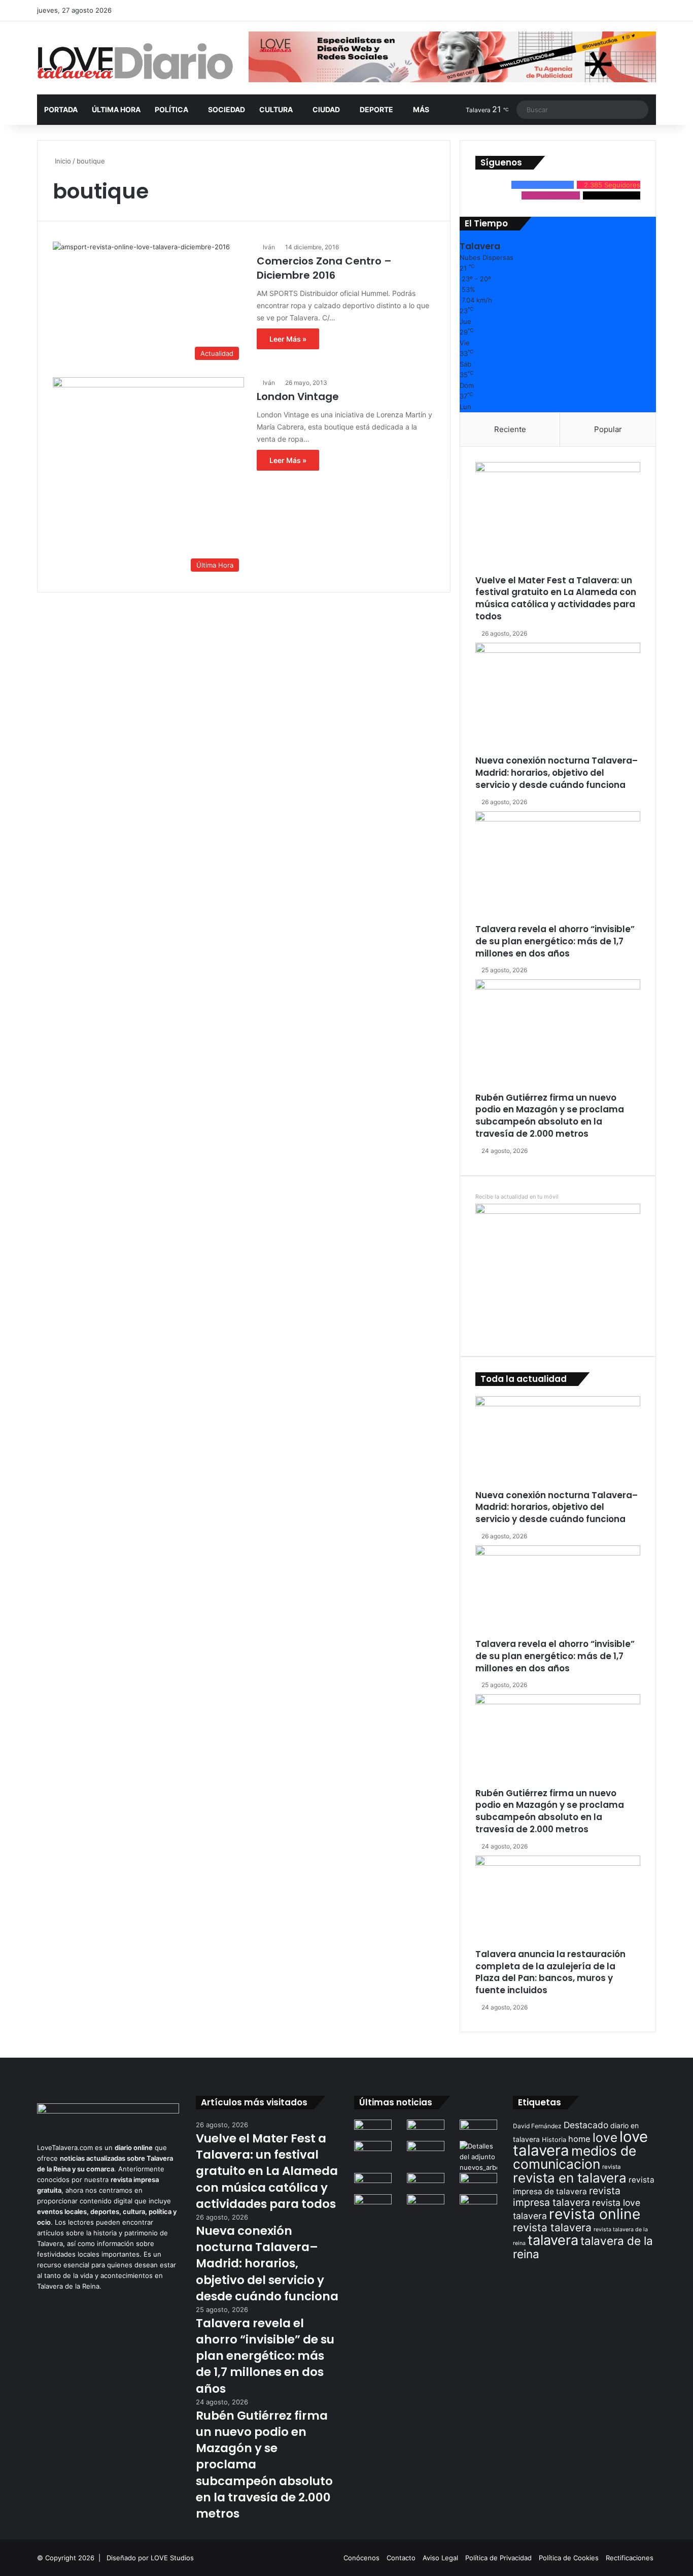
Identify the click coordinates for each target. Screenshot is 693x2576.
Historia (554, 2140)
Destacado (586, 2125)
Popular (608, 429)
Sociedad (227, 109)
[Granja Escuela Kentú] (426, 2210)
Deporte (376, 109)
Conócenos (361, 2558)
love (605, 2137)
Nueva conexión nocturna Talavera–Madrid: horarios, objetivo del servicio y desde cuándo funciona (557, 773)
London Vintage (298, 397)
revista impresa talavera (567, 2197)
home (579, 2139)
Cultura (276, 109)
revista (612, 2167)
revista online (595, 2214)
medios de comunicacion (575, 2157)
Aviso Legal (440, 2558)
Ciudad (326, 109)
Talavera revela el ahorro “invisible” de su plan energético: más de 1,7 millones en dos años (555, 941)
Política (171, 109)
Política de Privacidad (498, 2558)
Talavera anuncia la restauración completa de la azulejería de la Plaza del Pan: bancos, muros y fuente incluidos (550, 1972)
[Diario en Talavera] (135, 62)
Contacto (401, 2558)
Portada (61, 109)
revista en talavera (570, 2178)
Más (421, 109)
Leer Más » (288, 339)
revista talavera (552, 2227)
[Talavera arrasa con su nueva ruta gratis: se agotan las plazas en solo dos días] (373, 2205)
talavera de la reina (583, 2247)
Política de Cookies (569, 2558)
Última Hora (116, 109)
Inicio (62, 161)
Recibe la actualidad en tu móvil (517, 1197)
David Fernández (537, 2126)
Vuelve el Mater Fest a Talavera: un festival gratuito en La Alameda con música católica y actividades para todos (556, 598)
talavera (553, 2240)
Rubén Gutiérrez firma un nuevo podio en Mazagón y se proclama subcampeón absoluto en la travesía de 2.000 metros (550, 1116)
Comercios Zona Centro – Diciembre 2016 (324, 268)
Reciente (510, 429)
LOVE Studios (172, 2558)
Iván (269, 247)
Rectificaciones (630, 2558)
